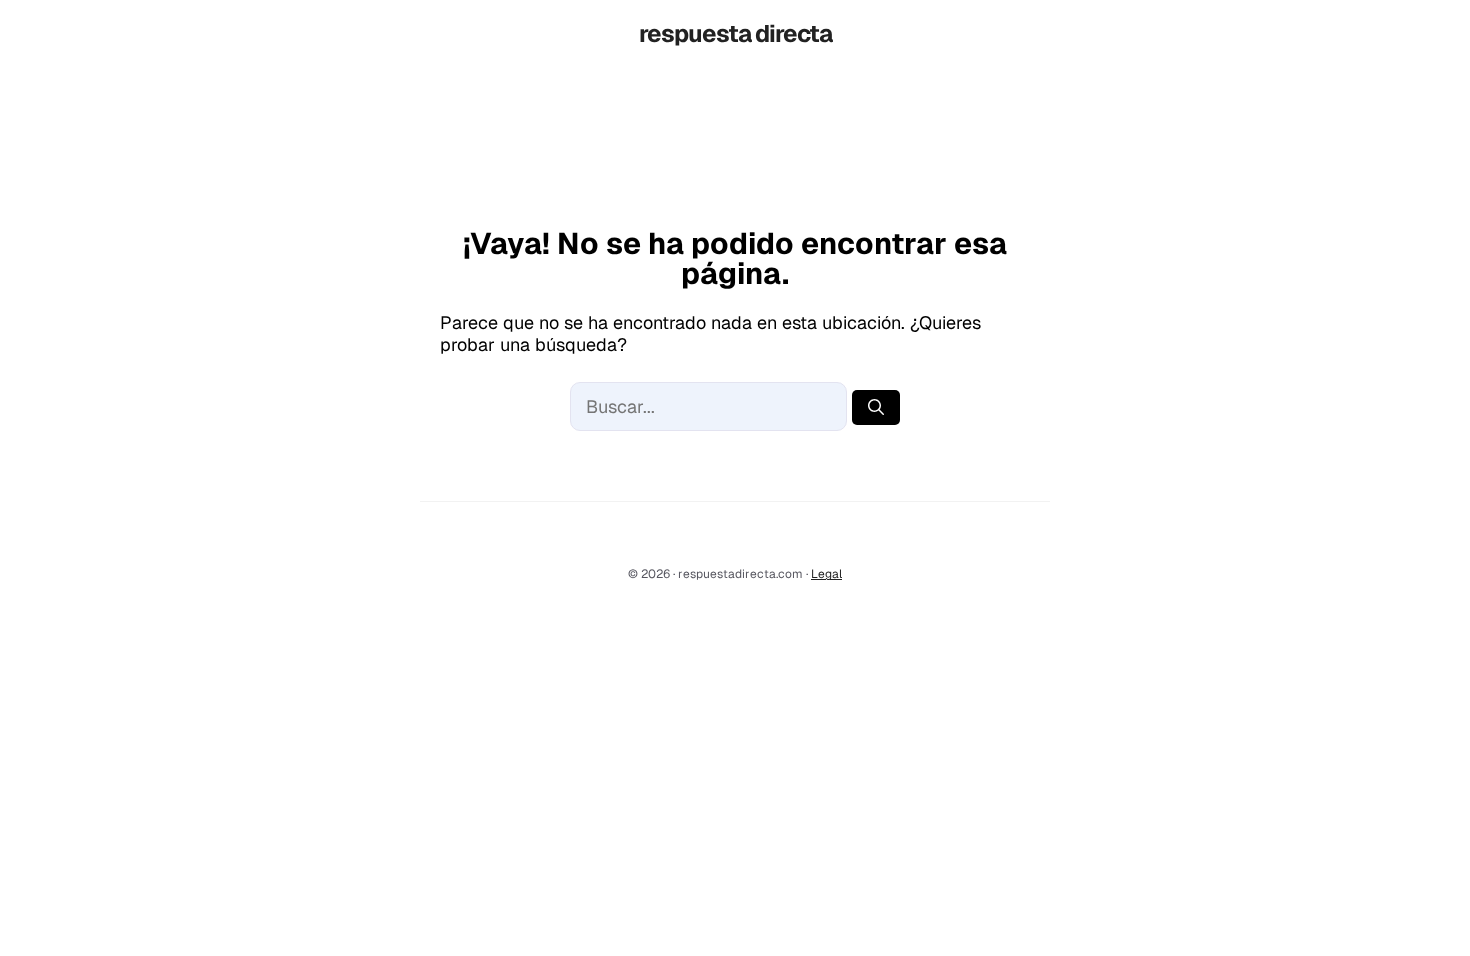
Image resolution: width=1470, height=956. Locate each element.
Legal (826, 574)
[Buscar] (876, 407)
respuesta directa (735, 33)
